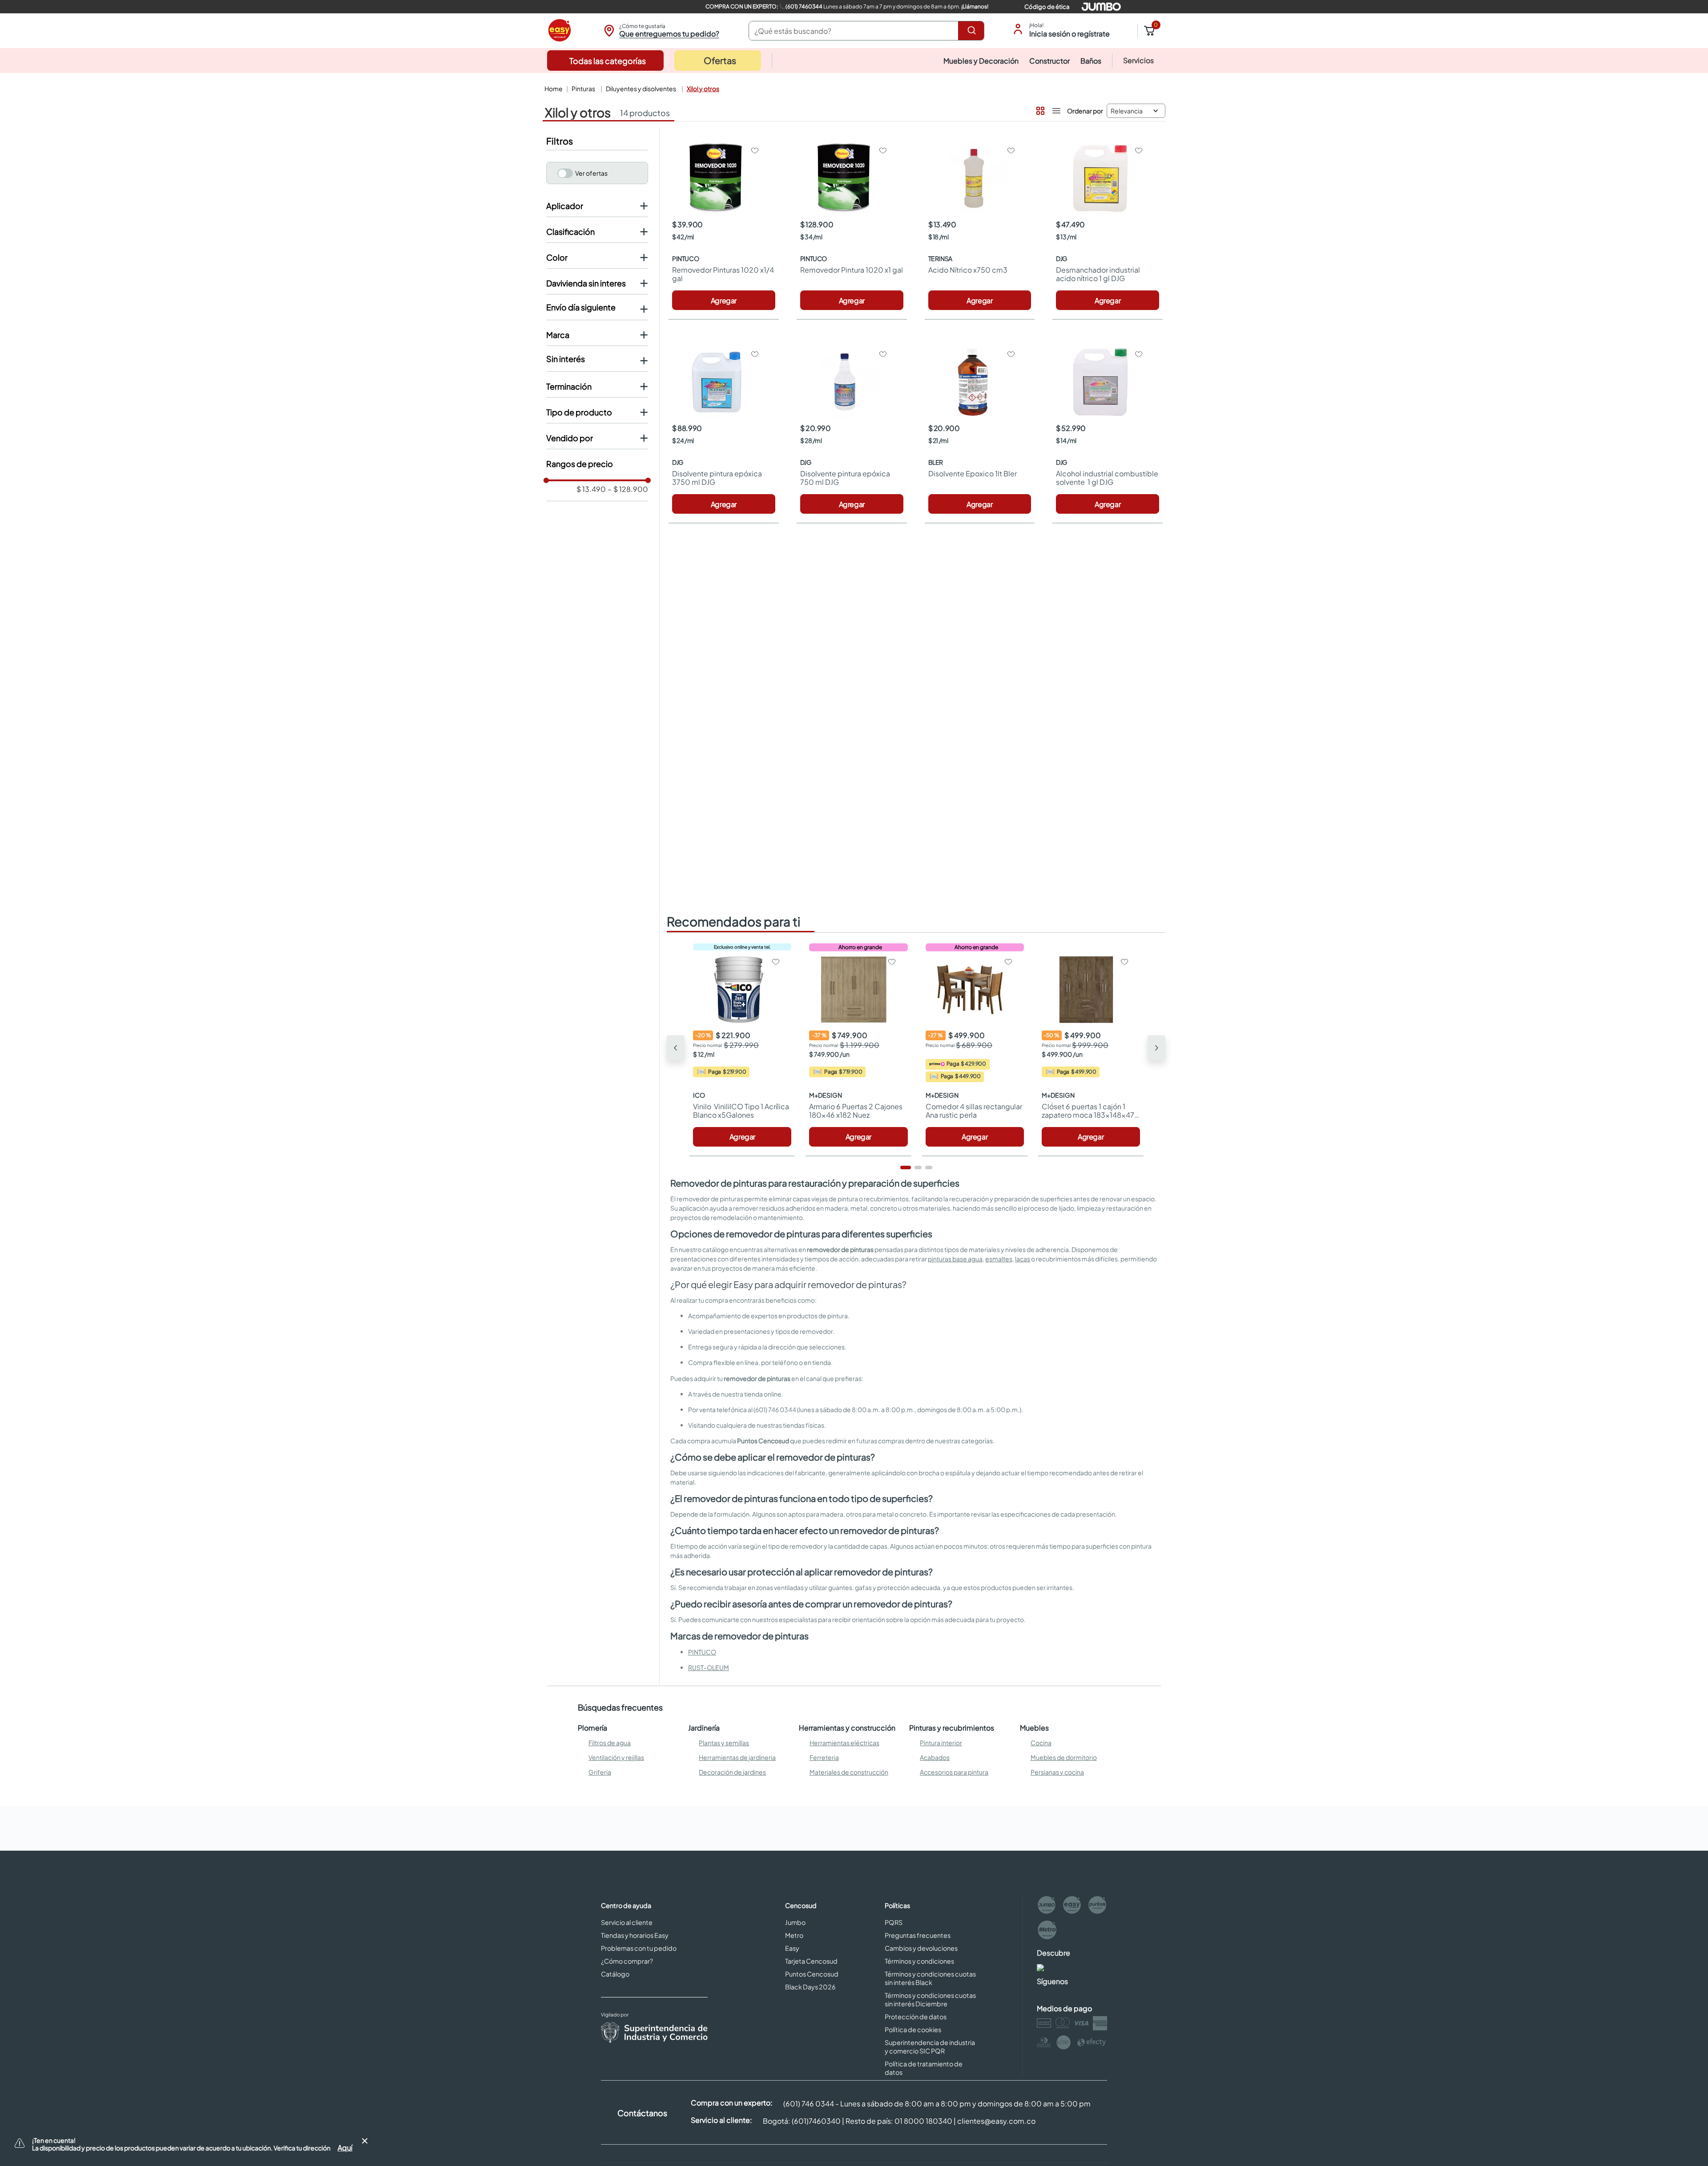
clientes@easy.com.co (996, 2121)
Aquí (345, 2148)
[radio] (1039, 109)
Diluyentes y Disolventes (641, 89)
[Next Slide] (1156, 1048)
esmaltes (999, 1259)
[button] (660, 31)
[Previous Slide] (676, 1048)
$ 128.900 (628, 489)
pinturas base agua (955, 1259)
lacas (1023, 1259)
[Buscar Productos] (973, 31)
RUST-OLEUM (709, 1667)
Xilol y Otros (703, 89)
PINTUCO (702, 1652)
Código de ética (1047, 7)
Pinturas (583, 89)
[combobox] (866, 31)
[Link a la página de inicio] (553, 89)
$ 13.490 (591, 489)
